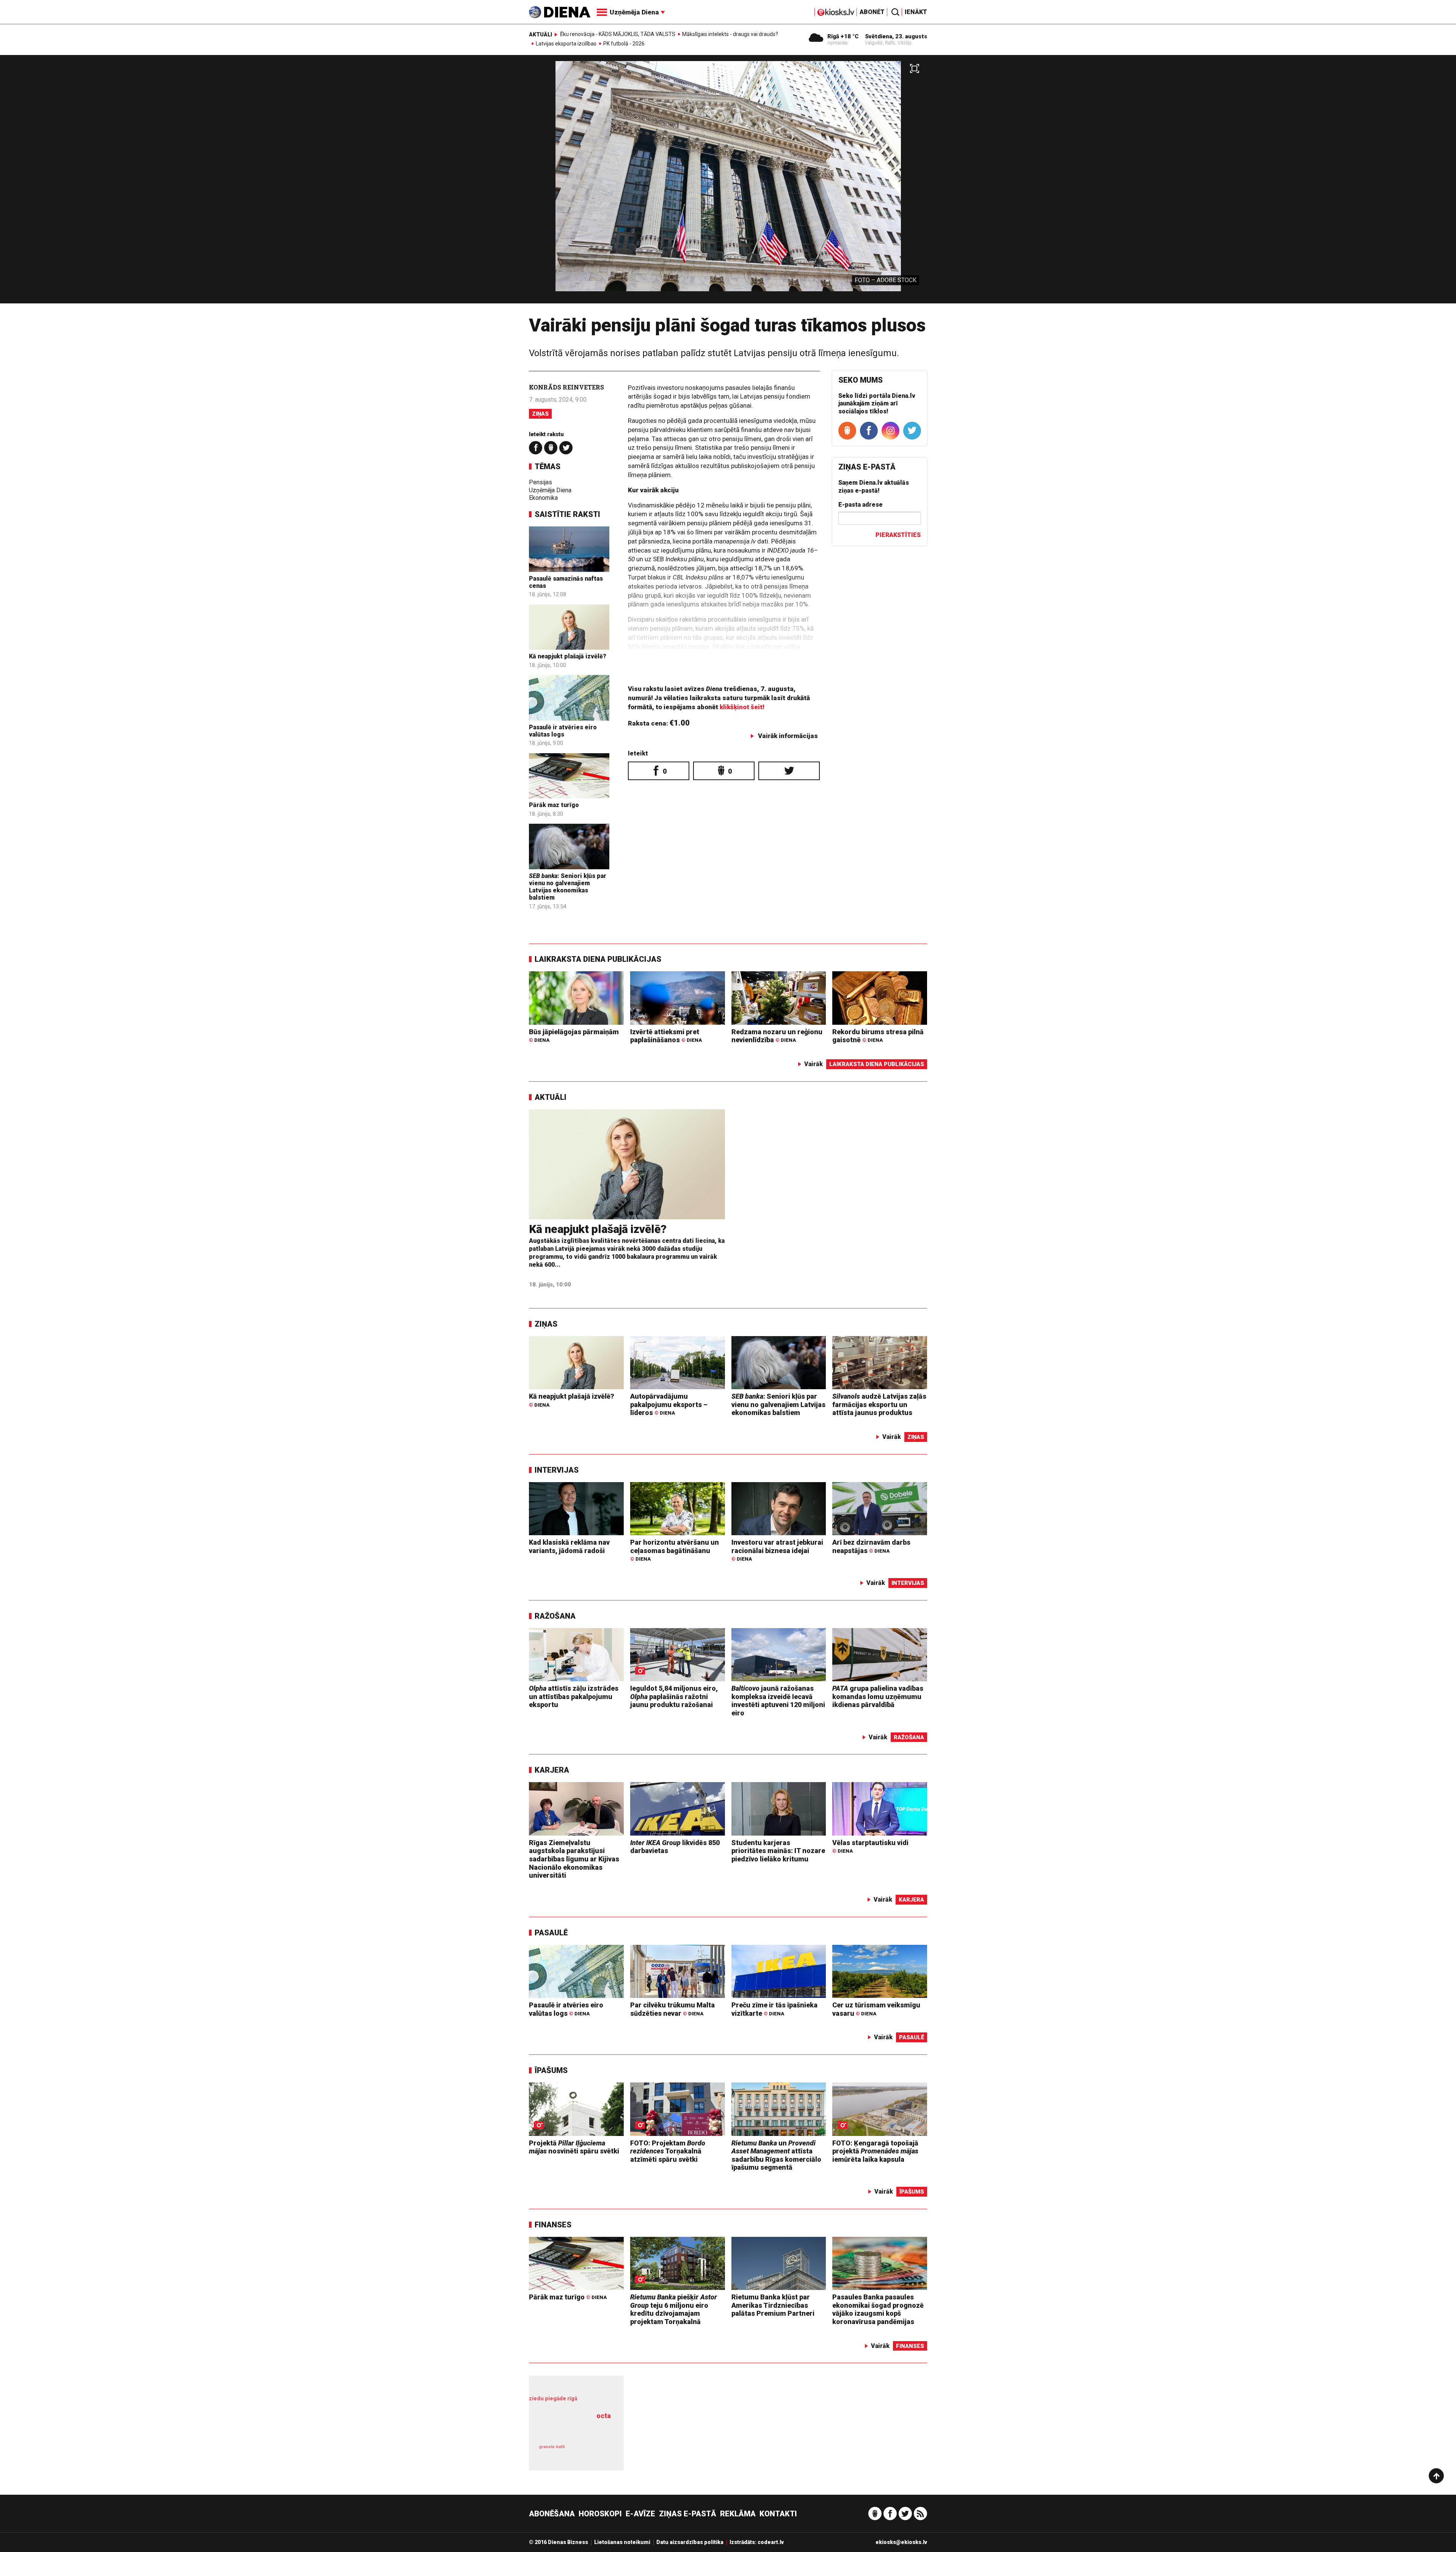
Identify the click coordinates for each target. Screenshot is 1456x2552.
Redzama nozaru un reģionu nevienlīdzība (777, 1036)
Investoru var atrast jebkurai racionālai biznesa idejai (777, 1550)
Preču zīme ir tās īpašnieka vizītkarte (774, 2009)
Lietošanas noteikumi (622, 2542)
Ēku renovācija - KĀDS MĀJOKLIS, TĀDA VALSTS (618, 34)
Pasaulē (551, 1933)
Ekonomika (543, 498)
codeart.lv (771, 2542)
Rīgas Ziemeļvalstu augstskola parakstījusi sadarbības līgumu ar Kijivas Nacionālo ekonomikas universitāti (574, 1859)
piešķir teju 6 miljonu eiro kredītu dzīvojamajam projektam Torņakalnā (674, 2309)
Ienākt (916, 12)
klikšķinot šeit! (742, 707)
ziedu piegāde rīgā (553, 2398)
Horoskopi (600, 2514)
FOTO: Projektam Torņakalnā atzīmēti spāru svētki (668, 2151)
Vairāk (814, 1064)
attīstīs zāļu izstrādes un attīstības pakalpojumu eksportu (574, 1696)
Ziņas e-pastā (688, 2514)
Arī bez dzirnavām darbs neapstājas (871, 1546)
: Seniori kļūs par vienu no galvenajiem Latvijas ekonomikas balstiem (568, 887)
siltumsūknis (595, 2452)
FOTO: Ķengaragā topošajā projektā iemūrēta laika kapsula (875, 2151)
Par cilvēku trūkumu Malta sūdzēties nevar (672, 2009)
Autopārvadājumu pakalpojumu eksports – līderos (669, 1404)
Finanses (553, 2225)
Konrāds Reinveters (566, 387)
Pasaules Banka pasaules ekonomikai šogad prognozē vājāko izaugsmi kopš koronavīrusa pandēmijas (878, 2309)
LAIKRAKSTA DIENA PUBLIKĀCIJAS (598, 959)
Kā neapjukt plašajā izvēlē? (568, 656)
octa (604, 2416)
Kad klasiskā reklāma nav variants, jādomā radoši (569, 1546)
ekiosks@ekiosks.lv (901, 2542)
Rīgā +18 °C (843, 36)
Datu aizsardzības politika (690, 2542)
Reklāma (738, 2514)
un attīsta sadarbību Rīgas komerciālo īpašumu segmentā (776, 2155)
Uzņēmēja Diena (550, 490)
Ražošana (555, 1616)
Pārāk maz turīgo (554, 805)
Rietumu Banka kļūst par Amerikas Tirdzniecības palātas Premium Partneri (773, 2305)
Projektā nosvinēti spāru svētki (574, 2147)
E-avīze (640, 2514)
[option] (728, 182)
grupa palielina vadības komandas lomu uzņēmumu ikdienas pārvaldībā (878, 1696)
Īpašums (551, 2070)
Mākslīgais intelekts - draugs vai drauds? (730, 34)
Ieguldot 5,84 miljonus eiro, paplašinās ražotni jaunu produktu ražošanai (674, 1696)
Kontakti (778, 2514)
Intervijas (557, 1470)
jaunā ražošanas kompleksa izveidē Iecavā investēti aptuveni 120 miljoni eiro (778, 1701)
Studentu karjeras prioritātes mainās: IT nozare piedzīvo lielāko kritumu (778, 1851)
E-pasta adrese (861, 505)
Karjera (552, 1770)
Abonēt (872, 12)
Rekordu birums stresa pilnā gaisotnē (878, 1036)
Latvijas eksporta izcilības (566, 44)
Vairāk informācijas (788, 736)
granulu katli (552, 2447)
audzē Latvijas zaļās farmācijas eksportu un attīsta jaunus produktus (879, 1404)
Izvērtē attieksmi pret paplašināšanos (666, 1036)
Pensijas (541, 482)
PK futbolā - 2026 (624, 44)
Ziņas (540, 414)
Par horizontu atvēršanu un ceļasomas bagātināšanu (675, 1550)
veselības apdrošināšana (572, 2429)
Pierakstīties (898, 535)
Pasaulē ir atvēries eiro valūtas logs (563, 731)
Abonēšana (552, 2514)
